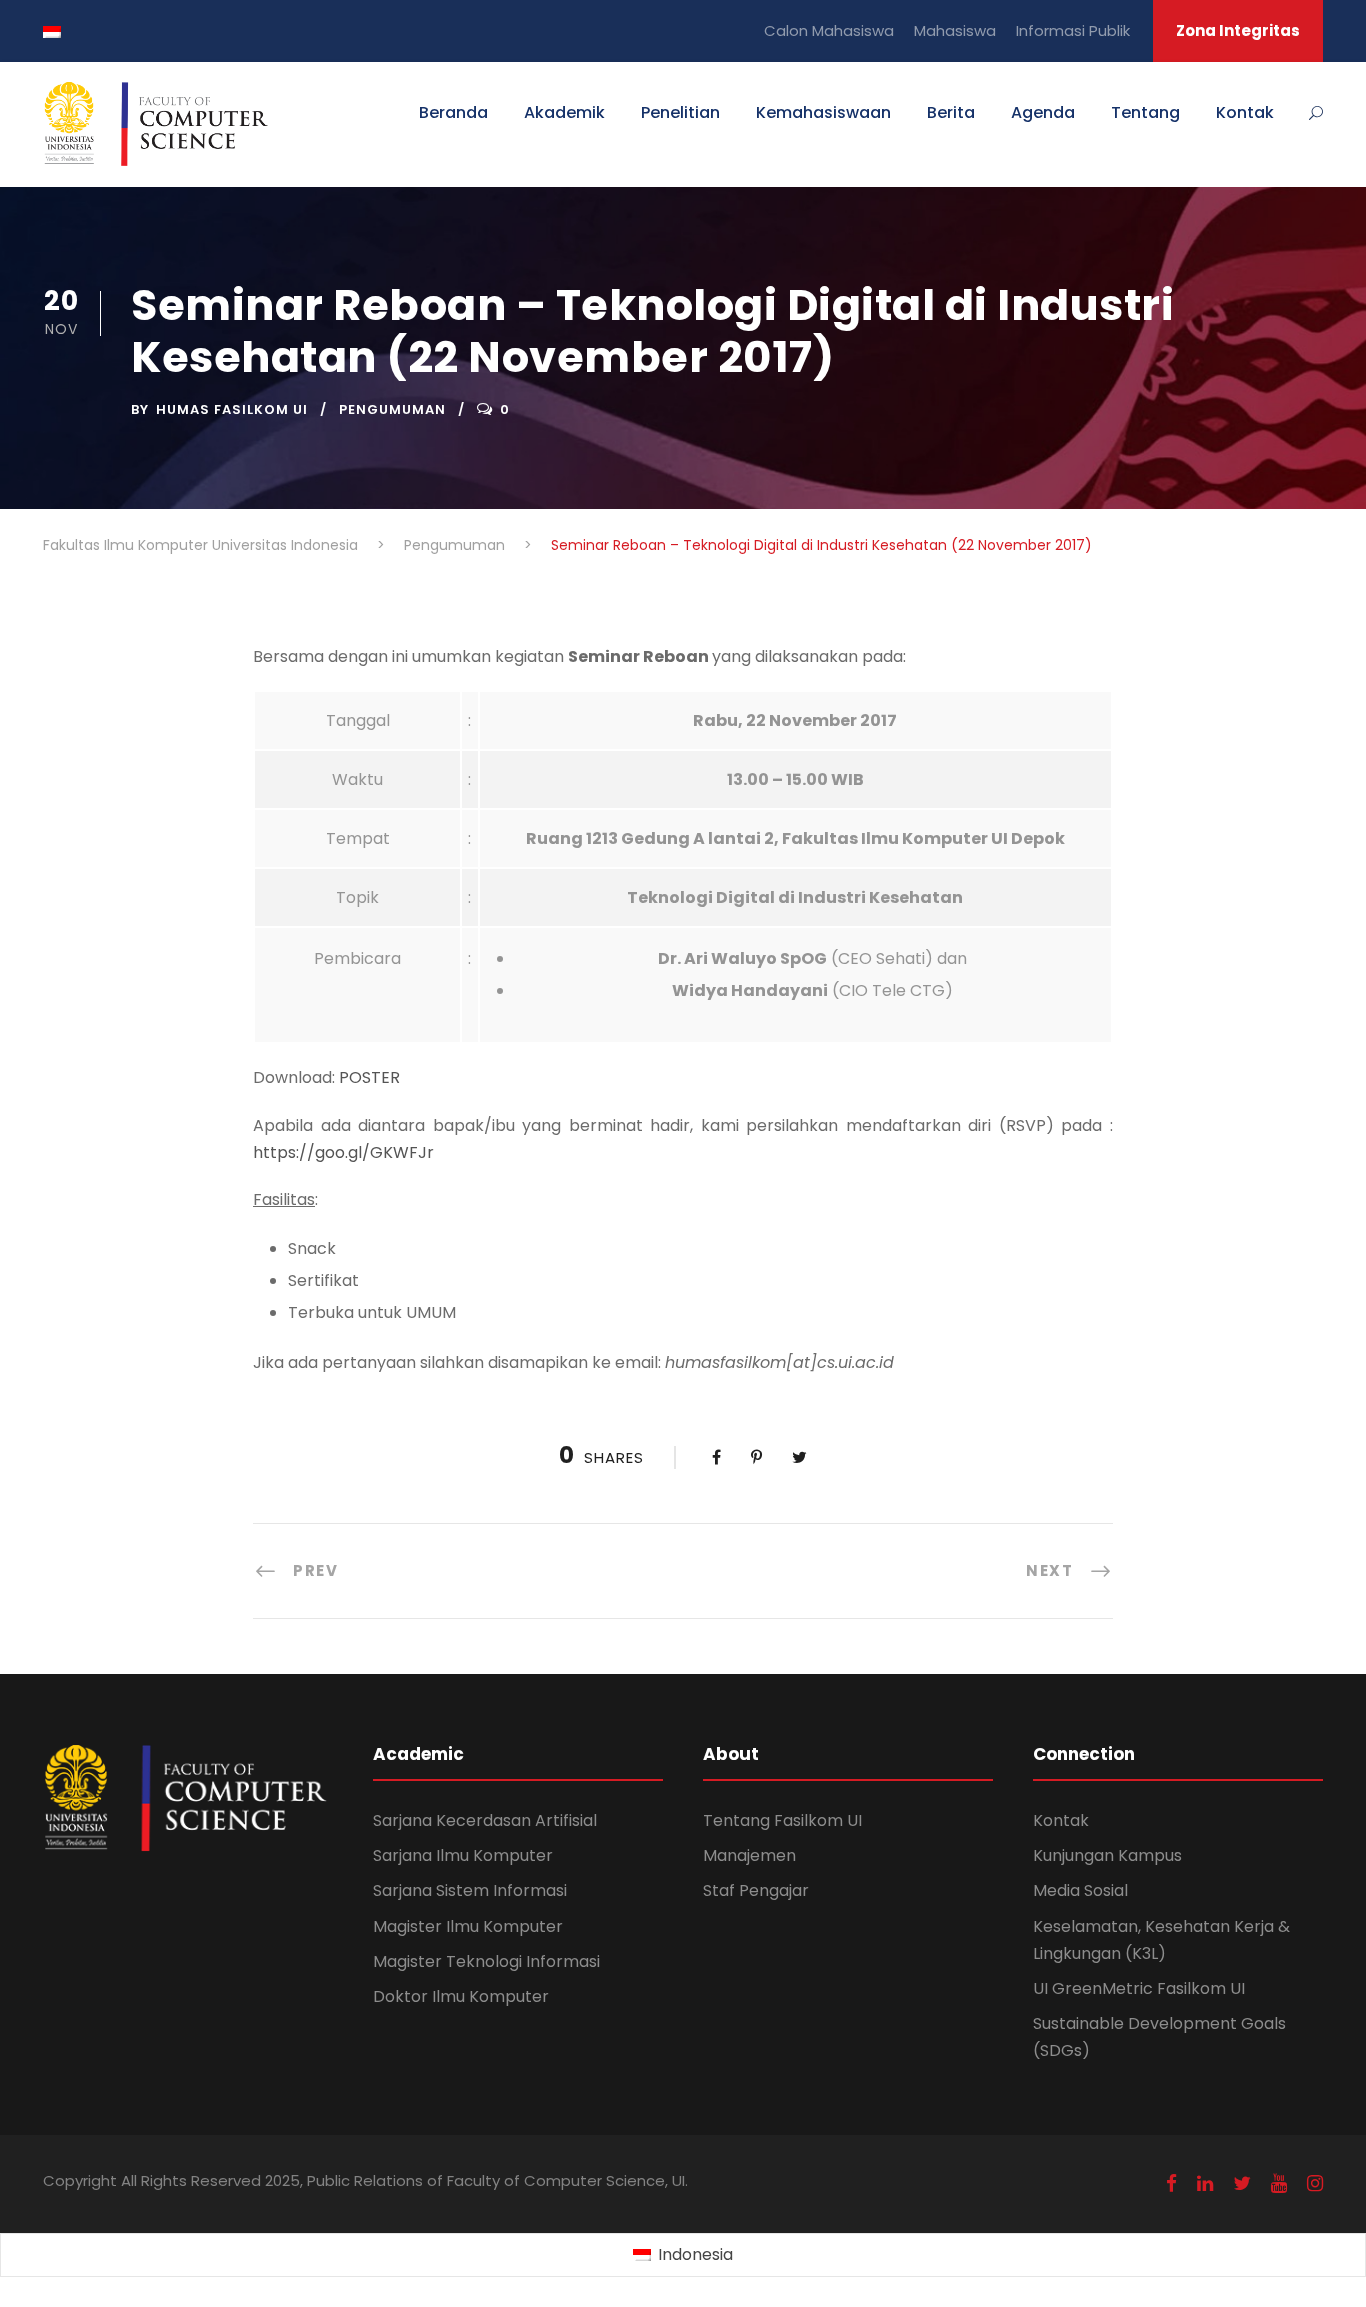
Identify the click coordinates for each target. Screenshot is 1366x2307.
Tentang (1145, 112)
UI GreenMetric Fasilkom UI (1139, 1988)
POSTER (369, 1077)
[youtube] (1279, 2183)
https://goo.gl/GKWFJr (343, 1152)
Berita (951, 112)
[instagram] (1315, 2183)
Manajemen (749, 1855)
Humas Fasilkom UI (232, 409)
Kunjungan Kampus (1107, 1855)
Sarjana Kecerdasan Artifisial (485, 1820)
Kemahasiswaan (823, 112)
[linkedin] (1205, 2183)
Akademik (564, 112)
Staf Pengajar (756, 1890)
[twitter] (1242, 2183)
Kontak (1245, 112)
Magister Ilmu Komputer (468, 1926)
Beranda (453, 112)
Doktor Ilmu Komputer (461, 1996)
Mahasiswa (955, 30)
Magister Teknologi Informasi (486, 1961)
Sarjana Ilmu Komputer (463, 1855)
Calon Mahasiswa (829, 30)
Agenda (1043, 112)
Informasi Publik (1073, 30)
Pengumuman (392, 409)
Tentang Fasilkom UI (782, 1820)
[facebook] (1171, 2183)
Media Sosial (1080, 1890)
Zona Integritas (1238, 30)
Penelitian (680, 112)
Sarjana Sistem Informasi (470, 1890)
